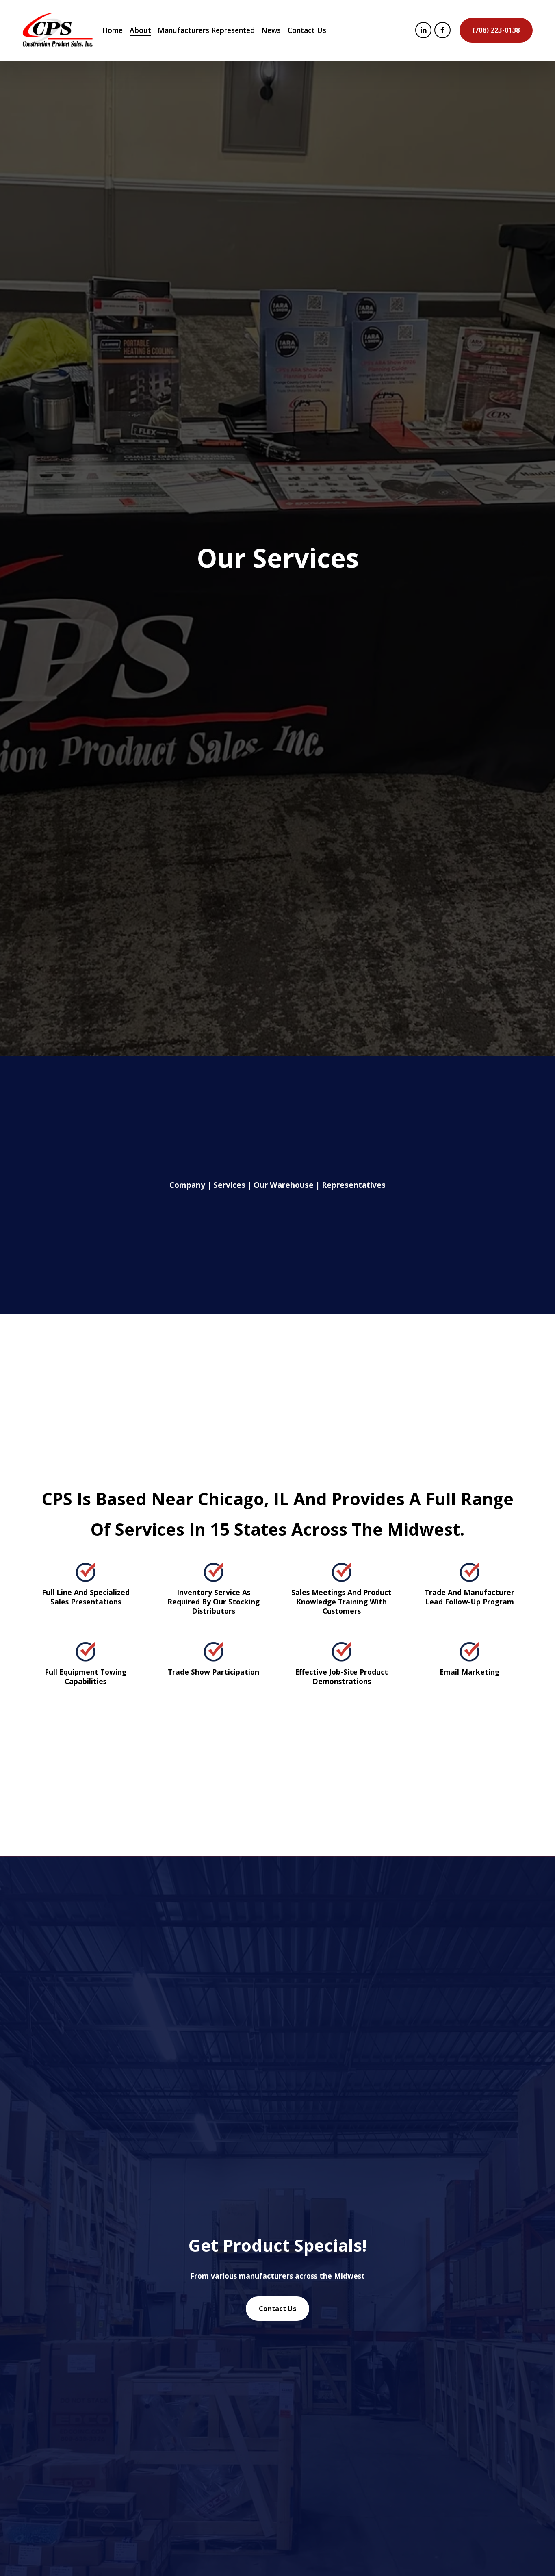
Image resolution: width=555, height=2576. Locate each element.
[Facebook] (442, 30)
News (271, 30)
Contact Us (307, 30)
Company (187, 1185)
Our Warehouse (284, 1185)
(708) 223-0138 (496, 30)
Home (112, 30)
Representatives (354, 1185)
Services (229, 1185)
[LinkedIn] (423, 30)
